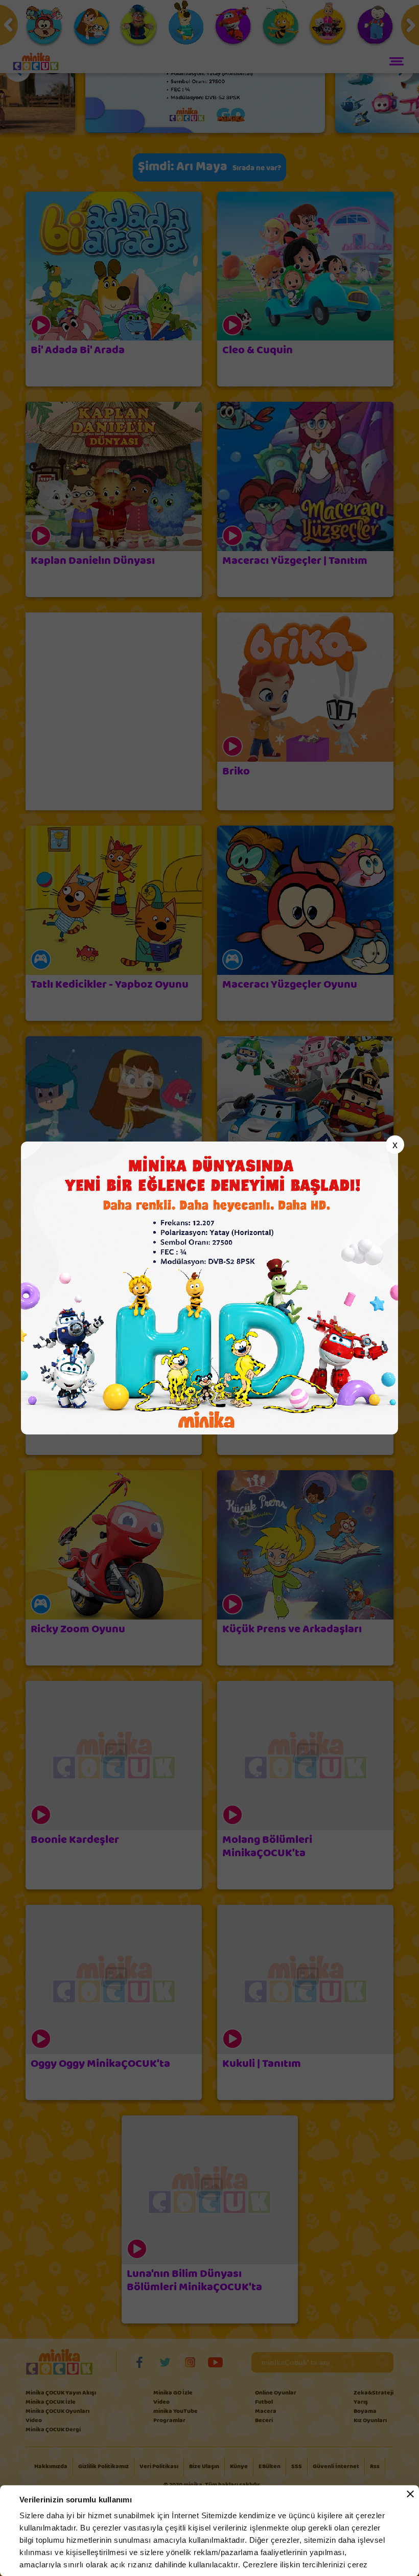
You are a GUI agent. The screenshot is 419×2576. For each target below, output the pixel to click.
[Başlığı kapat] (410, 2494)
